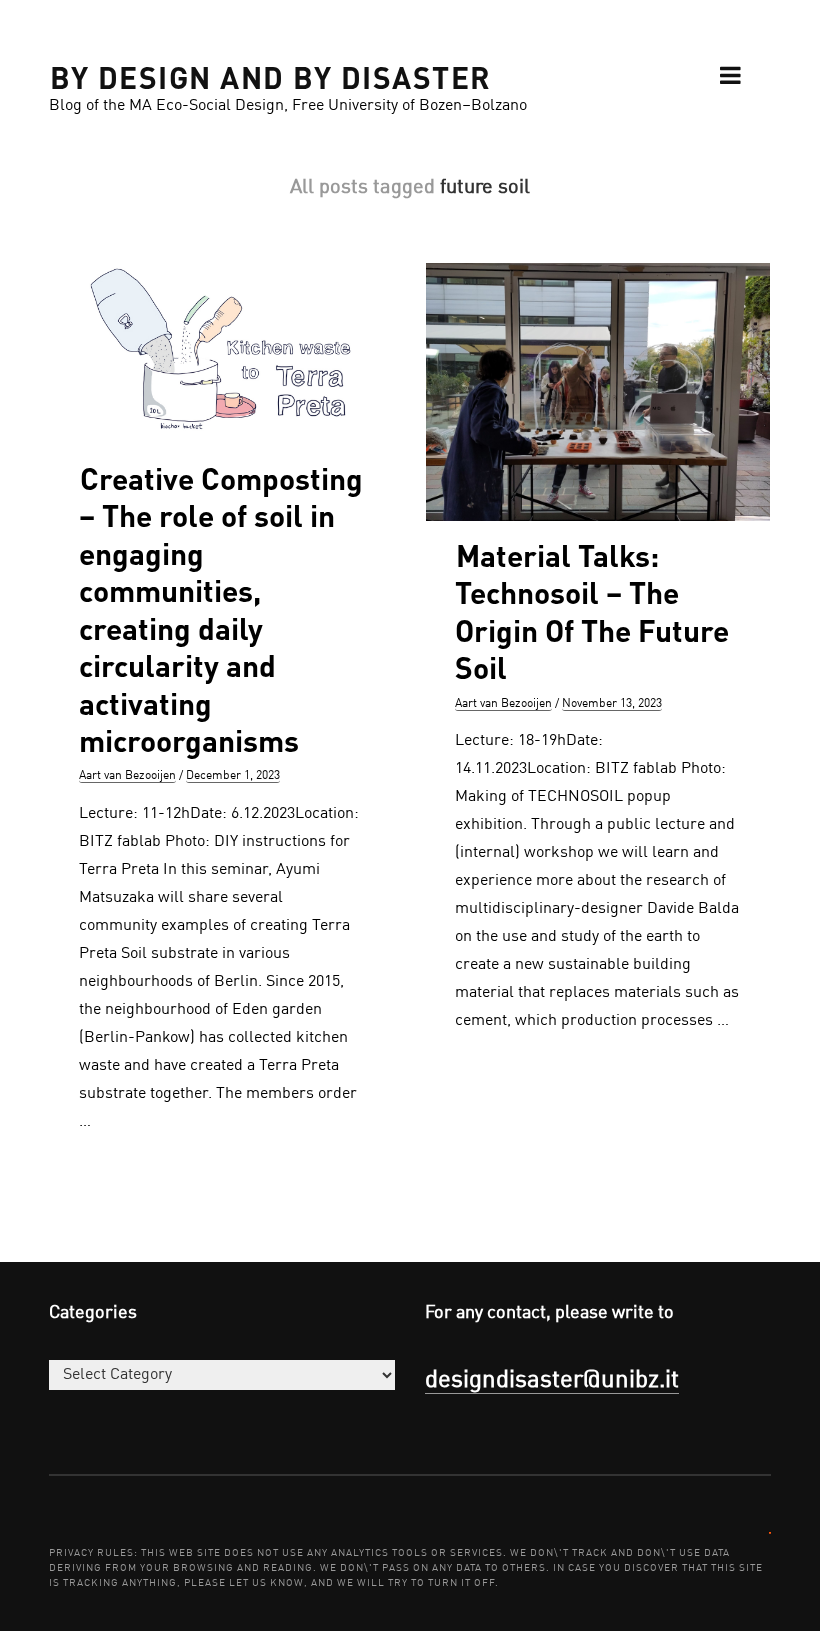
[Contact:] (770, 1532)
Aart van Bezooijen (127, 776)
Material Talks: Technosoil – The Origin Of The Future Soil (592, 611)
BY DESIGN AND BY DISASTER (271, 76)
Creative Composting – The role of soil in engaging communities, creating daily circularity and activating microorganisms (221, 609)
